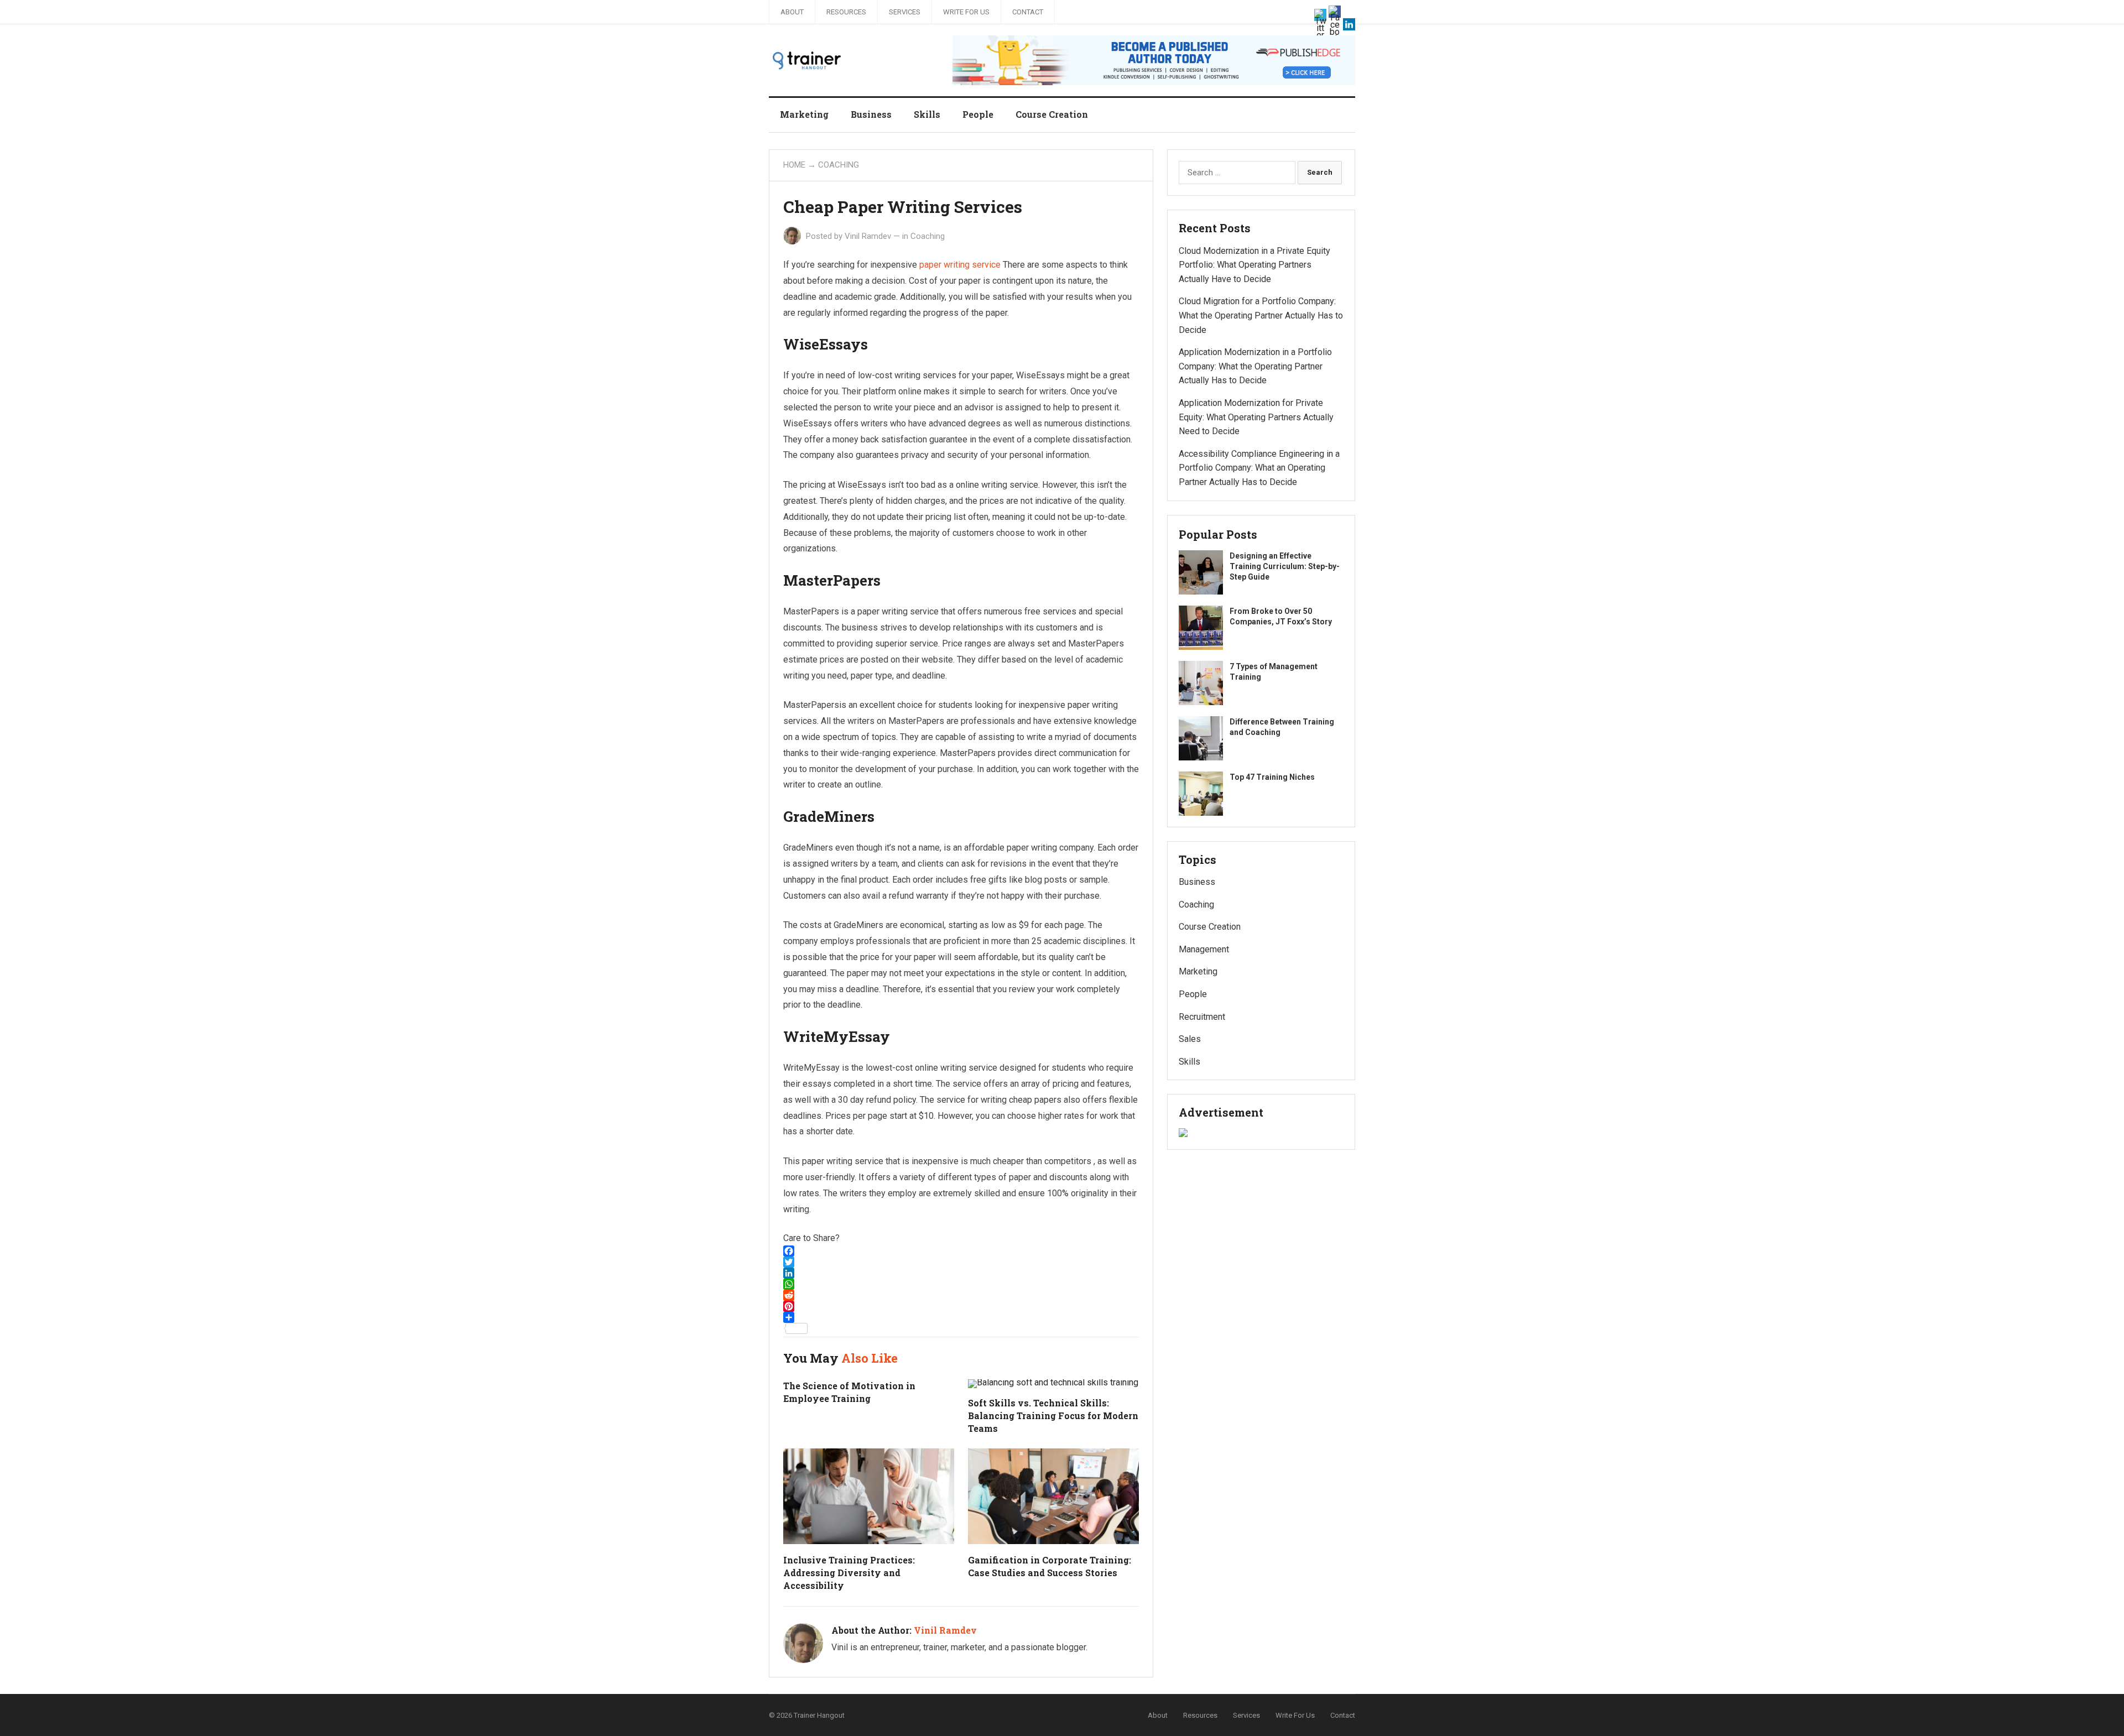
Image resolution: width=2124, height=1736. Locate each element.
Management (1204, 949)
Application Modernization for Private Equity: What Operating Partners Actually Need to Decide (1256, 417)
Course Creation (1052, 114)
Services (905, 12)
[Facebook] (961, 1251)
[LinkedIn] (961, 1273)
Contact (1028, 12)
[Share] (961, 1317)
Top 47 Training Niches (1272, 777)
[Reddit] (961, 1295)
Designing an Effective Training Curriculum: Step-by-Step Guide (1285, 566)
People (978, 114)
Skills (927, 114)
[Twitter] (961, 1262)
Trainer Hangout (819, 1715)
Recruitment (1202, 1017)
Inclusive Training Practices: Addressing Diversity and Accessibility (849, 1573)
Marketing (804, 114)
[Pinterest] (961, 1306)
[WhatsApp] (961, 1284)
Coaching (839, 165)
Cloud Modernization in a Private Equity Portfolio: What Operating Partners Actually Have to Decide (1254, 265)
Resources (846, 12)
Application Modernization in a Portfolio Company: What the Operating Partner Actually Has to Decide (1255, 366)
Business (871, 114)
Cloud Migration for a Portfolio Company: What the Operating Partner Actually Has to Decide (1261, 315)
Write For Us (966, 12)
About (792, 12)
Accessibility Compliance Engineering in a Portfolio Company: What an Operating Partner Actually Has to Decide (1259, 468)
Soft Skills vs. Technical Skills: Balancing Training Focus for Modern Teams (1053, 1416)
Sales (1190, 1039)
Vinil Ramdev (868, 236)
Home (794, 165)
